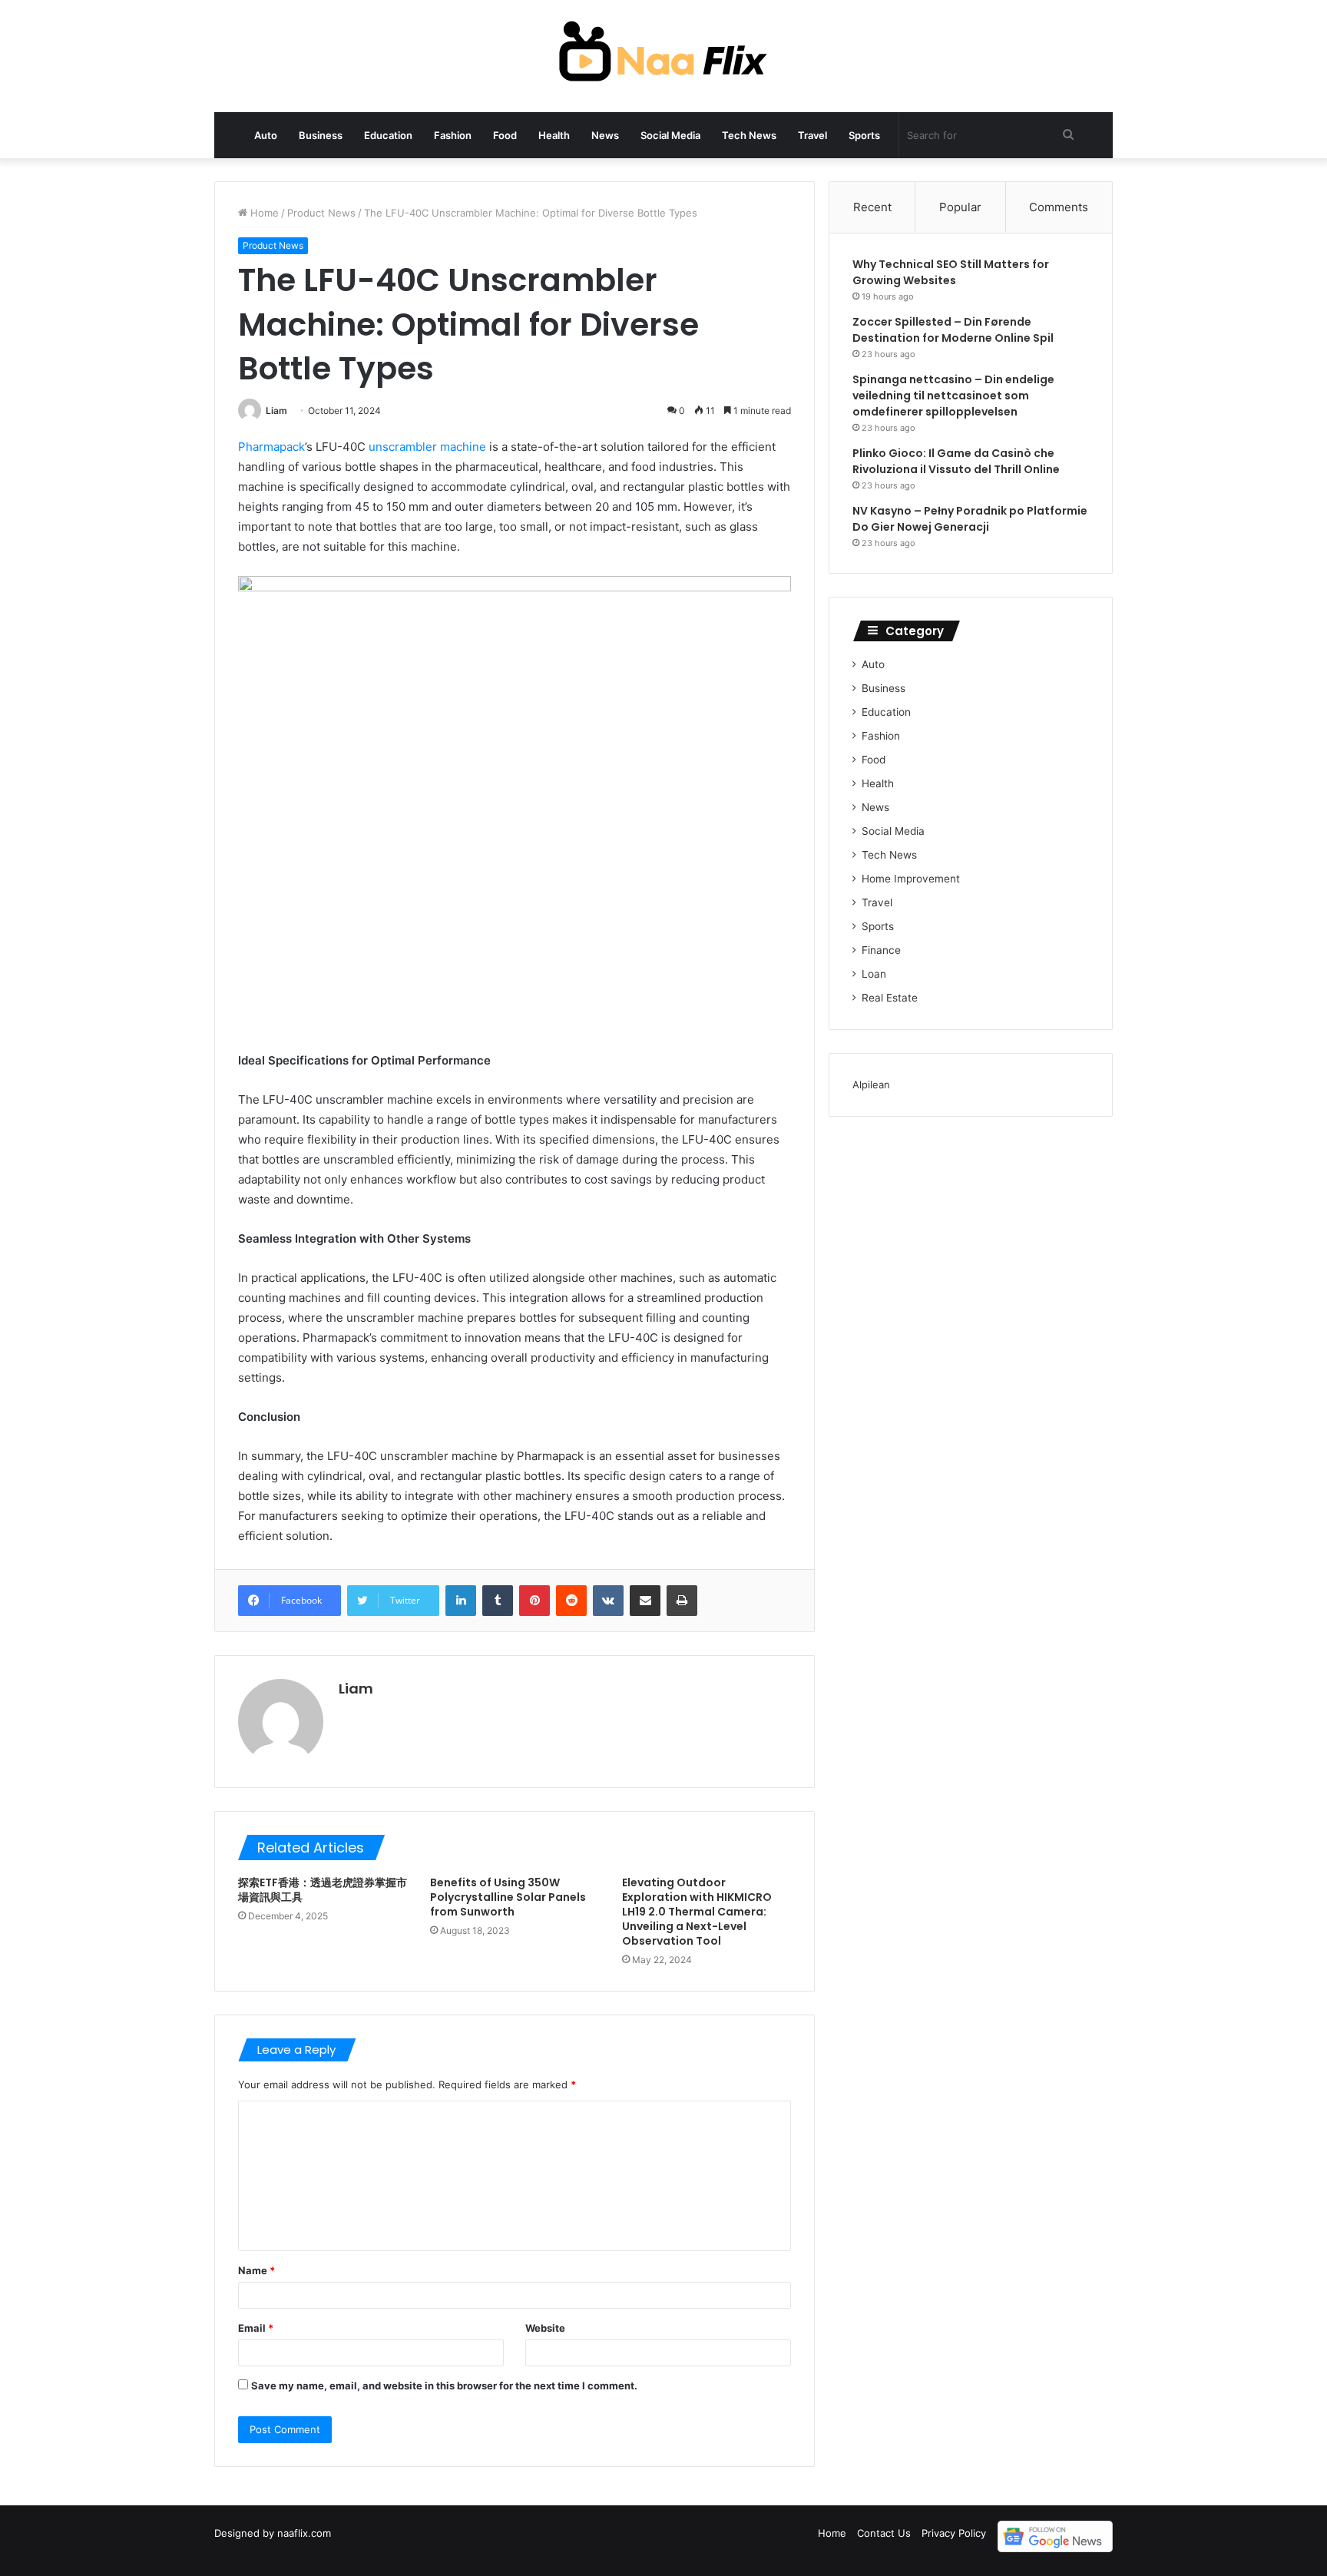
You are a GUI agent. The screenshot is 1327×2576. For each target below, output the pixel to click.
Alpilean (871, 1084)
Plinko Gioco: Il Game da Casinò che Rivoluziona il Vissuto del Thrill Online (956, 461)
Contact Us (884, 2533)
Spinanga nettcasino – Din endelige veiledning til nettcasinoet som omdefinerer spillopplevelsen (953, 396)
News (605, 135)
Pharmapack (271, 447)
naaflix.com (304, 2533)
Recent (872, 207)
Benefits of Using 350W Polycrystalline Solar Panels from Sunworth (508, 1897)
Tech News (749, 135)
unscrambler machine (427, 447)
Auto (266, 135)
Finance (881, 950)
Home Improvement (911, 879)
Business (321, 135)
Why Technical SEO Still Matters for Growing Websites (951, 272)
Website (545, 2328)
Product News (321, 213)
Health (554, 135)
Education (388, 135)
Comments (1059, 207)
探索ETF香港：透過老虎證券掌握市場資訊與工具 (323, 1890)
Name (256, 2270)
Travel (812, 135)
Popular (960, 207)
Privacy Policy (954, 2533)
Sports (864, 135)
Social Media (670, 135)
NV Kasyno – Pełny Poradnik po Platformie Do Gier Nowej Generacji (970, 519)
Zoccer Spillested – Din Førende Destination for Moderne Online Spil (953, 330)
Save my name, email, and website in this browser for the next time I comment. (444, 2386)
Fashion (453, 135)
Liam (276, 411)
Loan (874, 974)
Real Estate (890, 998)
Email (256, 2328)
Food (505, 135)
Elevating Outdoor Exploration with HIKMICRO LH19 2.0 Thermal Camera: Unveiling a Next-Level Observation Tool (697, 1912)
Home (263, 213)
